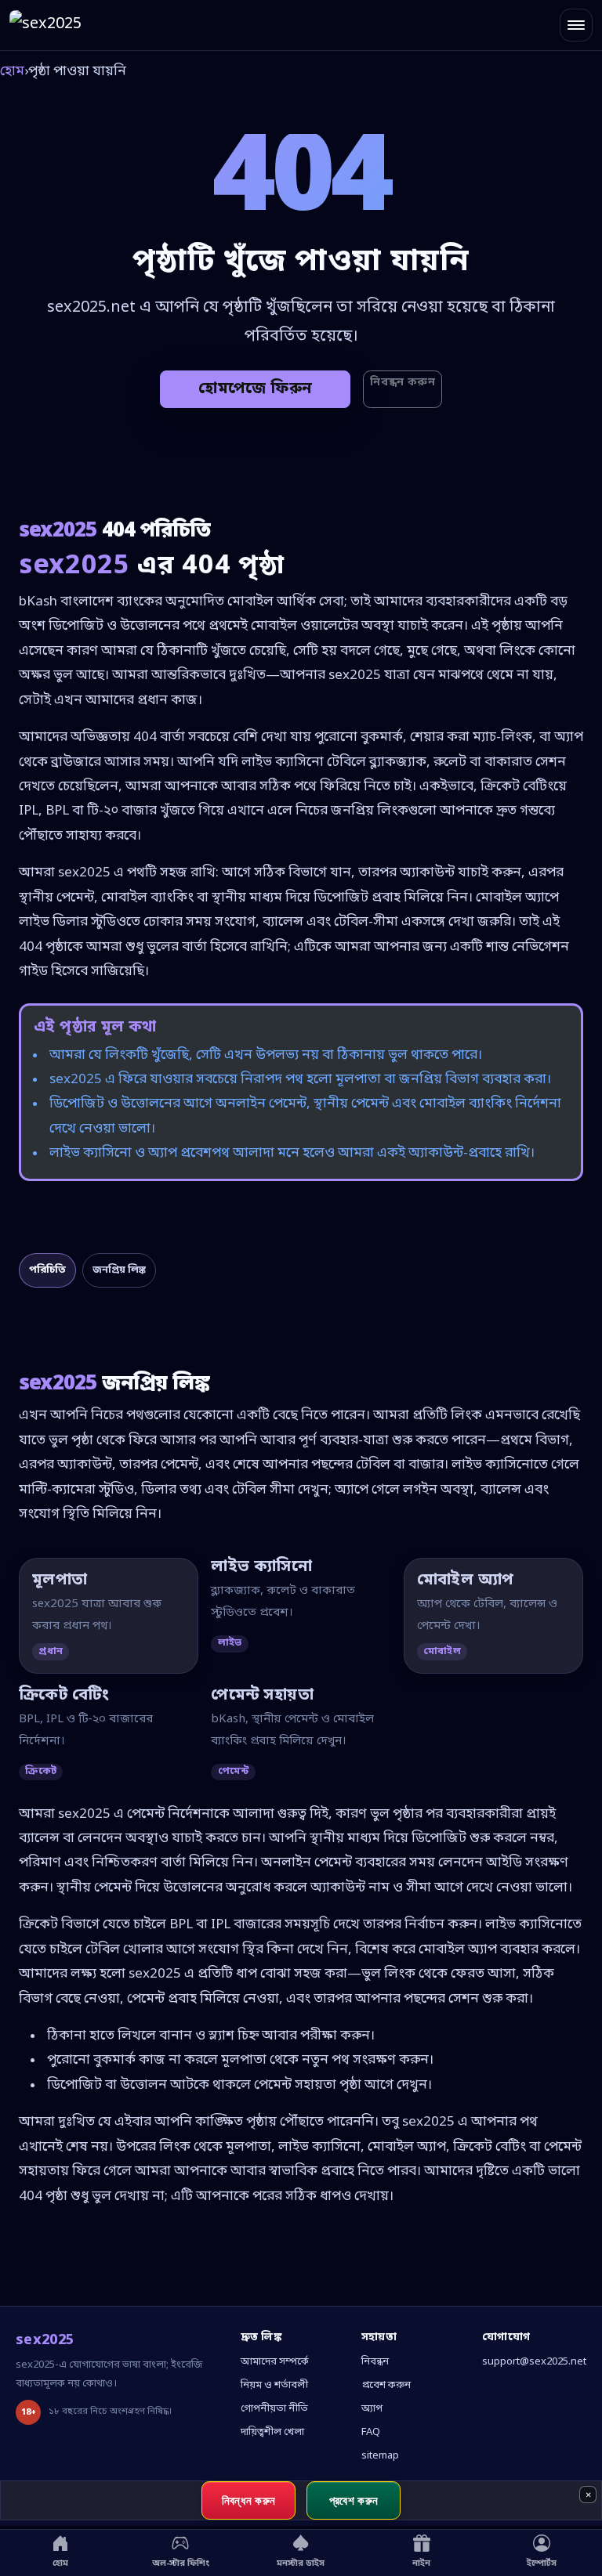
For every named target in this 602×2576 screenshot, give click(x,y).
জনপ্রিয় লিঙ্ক (119, 1270)
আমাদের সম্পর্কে (275, 2362)
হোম (12, 72)
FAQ (371, 2432)
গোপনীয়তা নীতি (274, 2409)
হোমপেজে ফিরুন (255, 389)
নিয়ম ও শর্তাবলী (274, 2385)
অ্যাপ (372, 2409)
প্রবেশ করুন (386, 2385)
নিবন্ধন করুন (403, 383)
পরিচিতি (47, 1270)
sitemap (380, 2456)
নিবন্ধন (375, 2362)
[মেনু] (576, 25)
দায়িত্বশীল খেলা (272, 2432)
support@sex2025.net (534, 2362)
